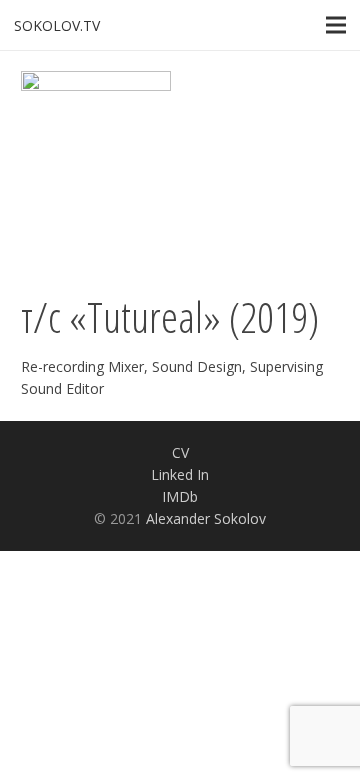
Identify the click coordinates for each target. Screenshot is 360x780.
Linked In (180, 474)
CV (180, 452)
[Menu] (336, 25)
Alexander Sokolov (206, 518)
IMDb (180, 496)
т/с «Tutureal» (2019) (170, 316)
